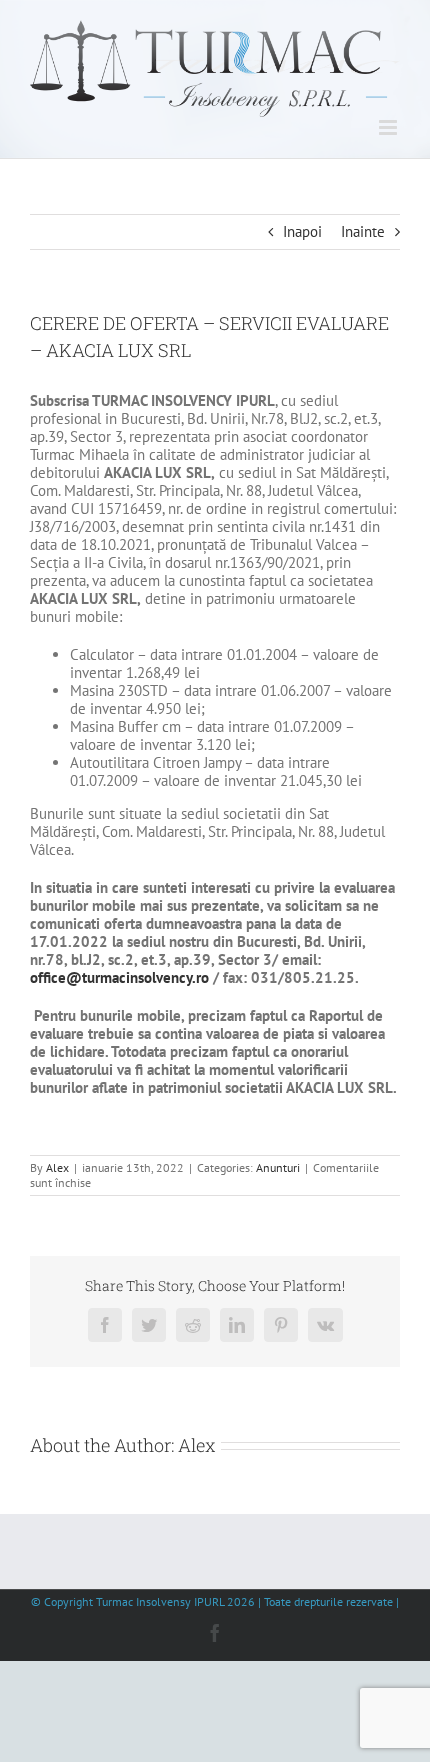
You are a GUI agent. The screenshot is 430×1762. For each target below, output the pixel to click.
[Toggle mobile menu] (389, 127)
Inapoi (302, 231)
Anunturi (278, 1167)
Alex (57, 1167)
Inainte (363, 231)
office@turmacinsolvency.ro (119, 977)
